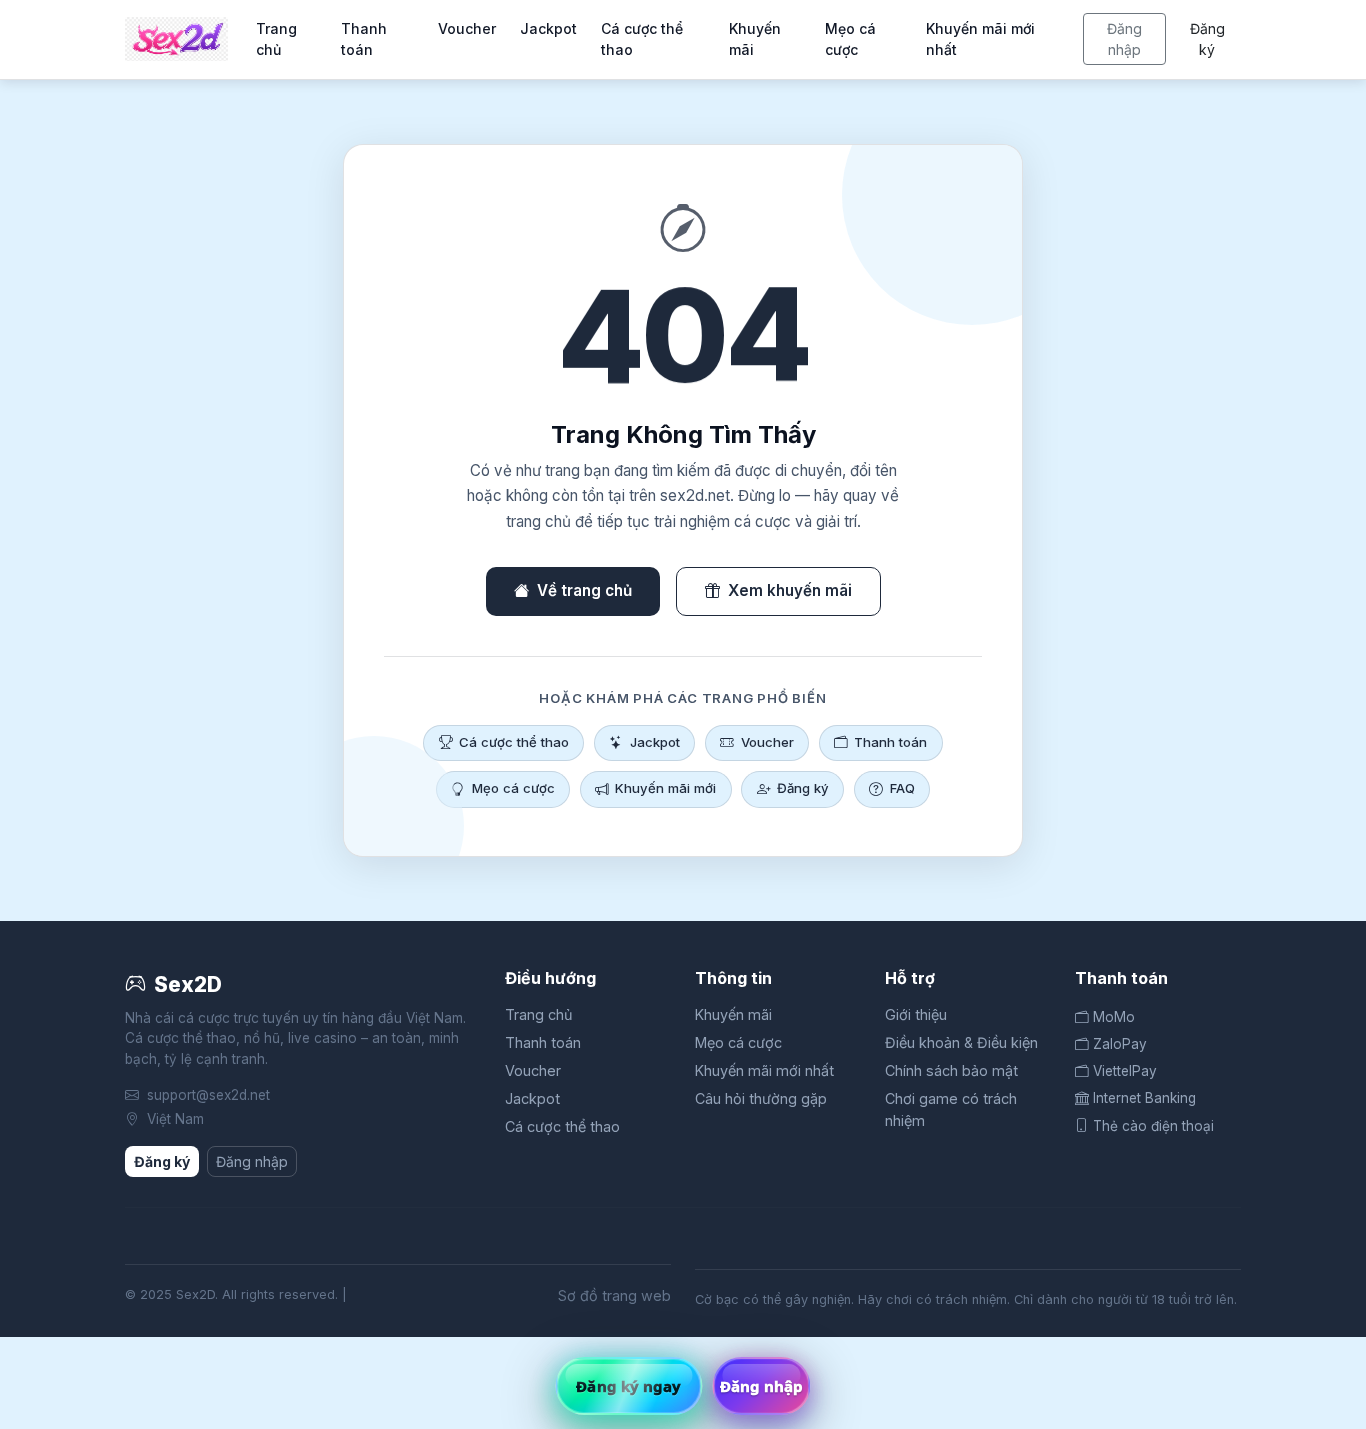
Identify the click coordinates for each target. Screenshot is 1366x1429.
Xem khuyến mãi (790, 590)
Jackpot (548, 28)
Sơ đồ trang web (614, 1295)
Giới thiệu (916, 1014)
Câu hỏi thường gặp (761, 1098)
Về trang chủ (584, 590)
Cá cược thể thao (642, 39)
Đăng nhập (1124, 39)
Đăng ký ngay (628, 1386)
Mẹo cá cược (850, 39)
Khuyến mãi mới (665, 788)
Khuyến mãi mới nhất (980, 39)
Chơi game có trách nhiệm (951, 1109)
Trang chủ (276, 39)
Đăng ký (1207, 39)
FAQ (902, 788)
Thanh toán (364, 39)
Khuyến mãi (755, 39)
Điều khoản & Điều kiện (961, 1042)
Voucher (467, 28)
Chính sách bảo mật (951, 1070)
